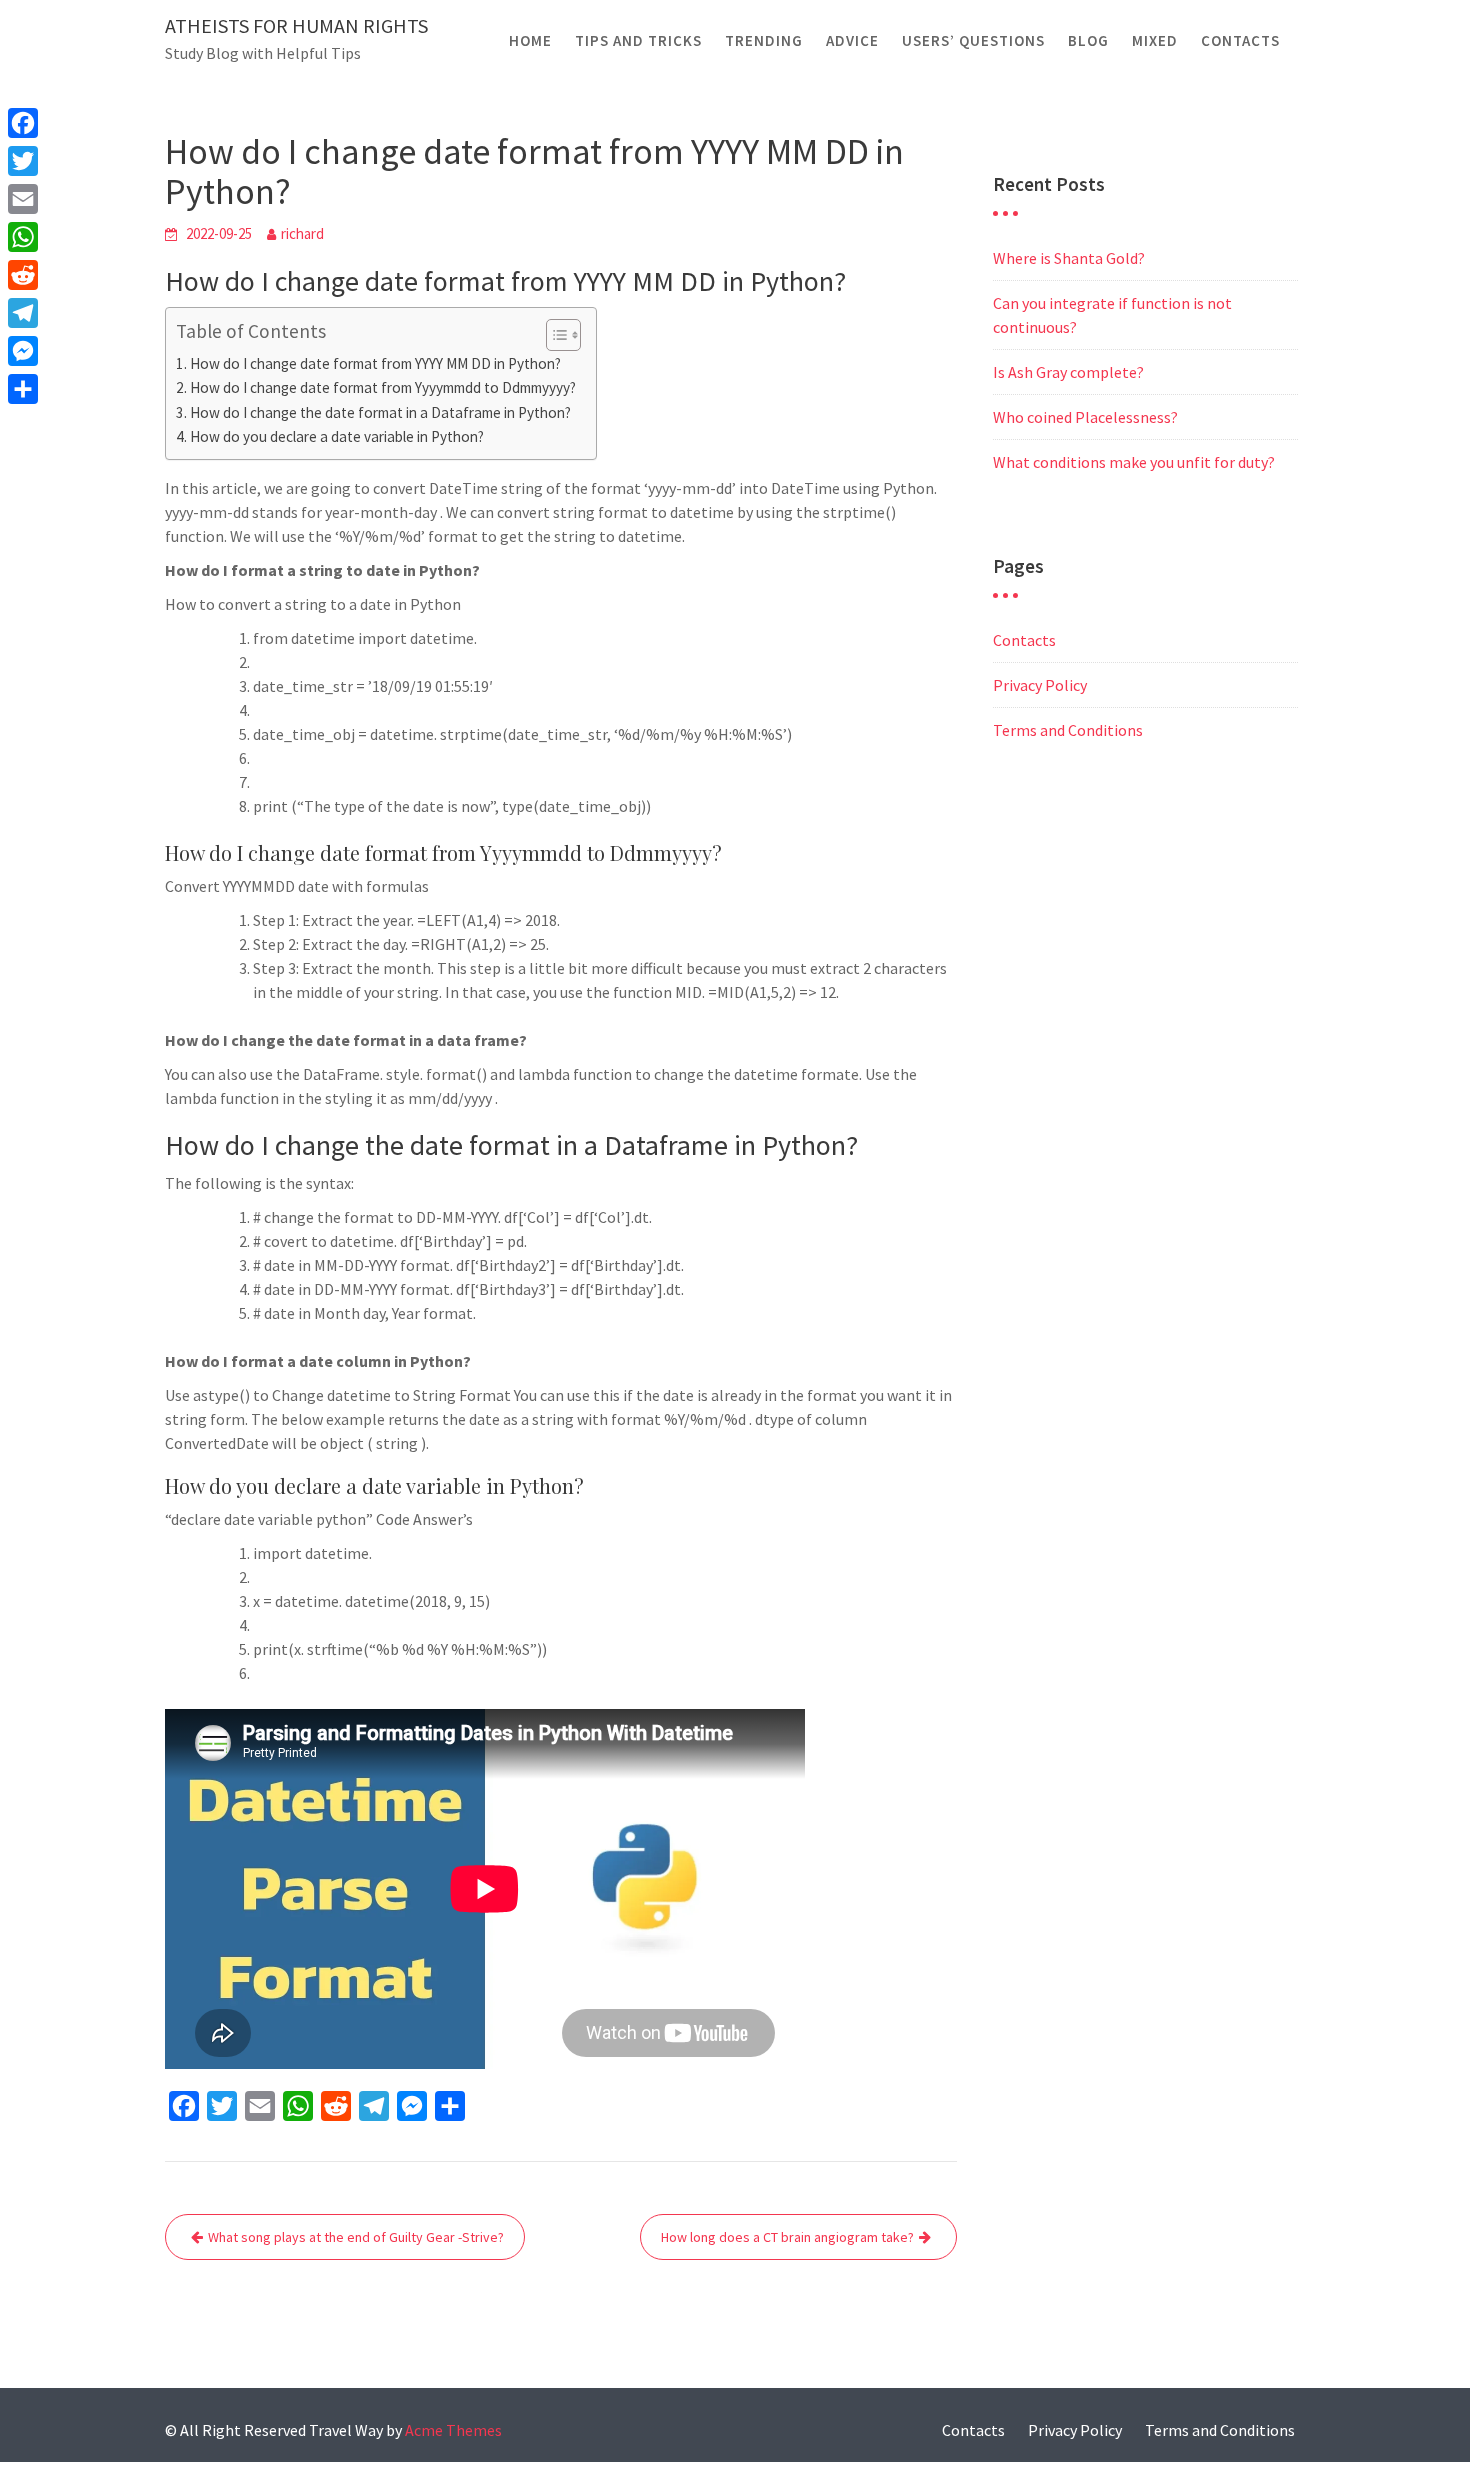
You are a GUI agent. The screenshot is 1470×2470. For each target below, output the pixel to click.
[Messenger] (23, 351)
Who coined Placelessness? (1085, 417)
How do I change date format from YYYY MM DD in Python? (375, 363)
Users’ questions (973, 40)
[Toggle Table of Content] (553, 335)
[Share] (23, 389)
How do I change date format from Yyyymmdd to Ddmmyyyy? (383, 387)
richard (302, 233)
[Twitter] (23, 161)
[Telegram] (23, 313)
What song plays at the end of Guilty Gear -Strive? (356, 2237)
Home (530, 40)
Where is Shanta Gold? (1069, 258)
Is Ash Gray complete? (1068, 372)
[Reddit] (23, 275)
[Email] (23, 199)
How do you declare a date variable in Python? (337, 436)
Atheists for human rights (296, 25)
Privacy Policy (1040, 685)
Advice (852, 40)
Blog (1088, 40)
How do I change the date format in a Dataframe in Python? (380, 412)
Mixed (1155, 40)
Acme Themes (453, 2430)
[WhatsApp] (23, 237)
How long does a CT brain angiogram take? (787, 2237)
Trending (764, 40)
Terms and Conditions (1068, 730)
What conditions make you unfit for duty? (1134, 462)
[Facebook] (23, 123)
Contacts (1240, 40)
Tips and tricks (638, 40)
